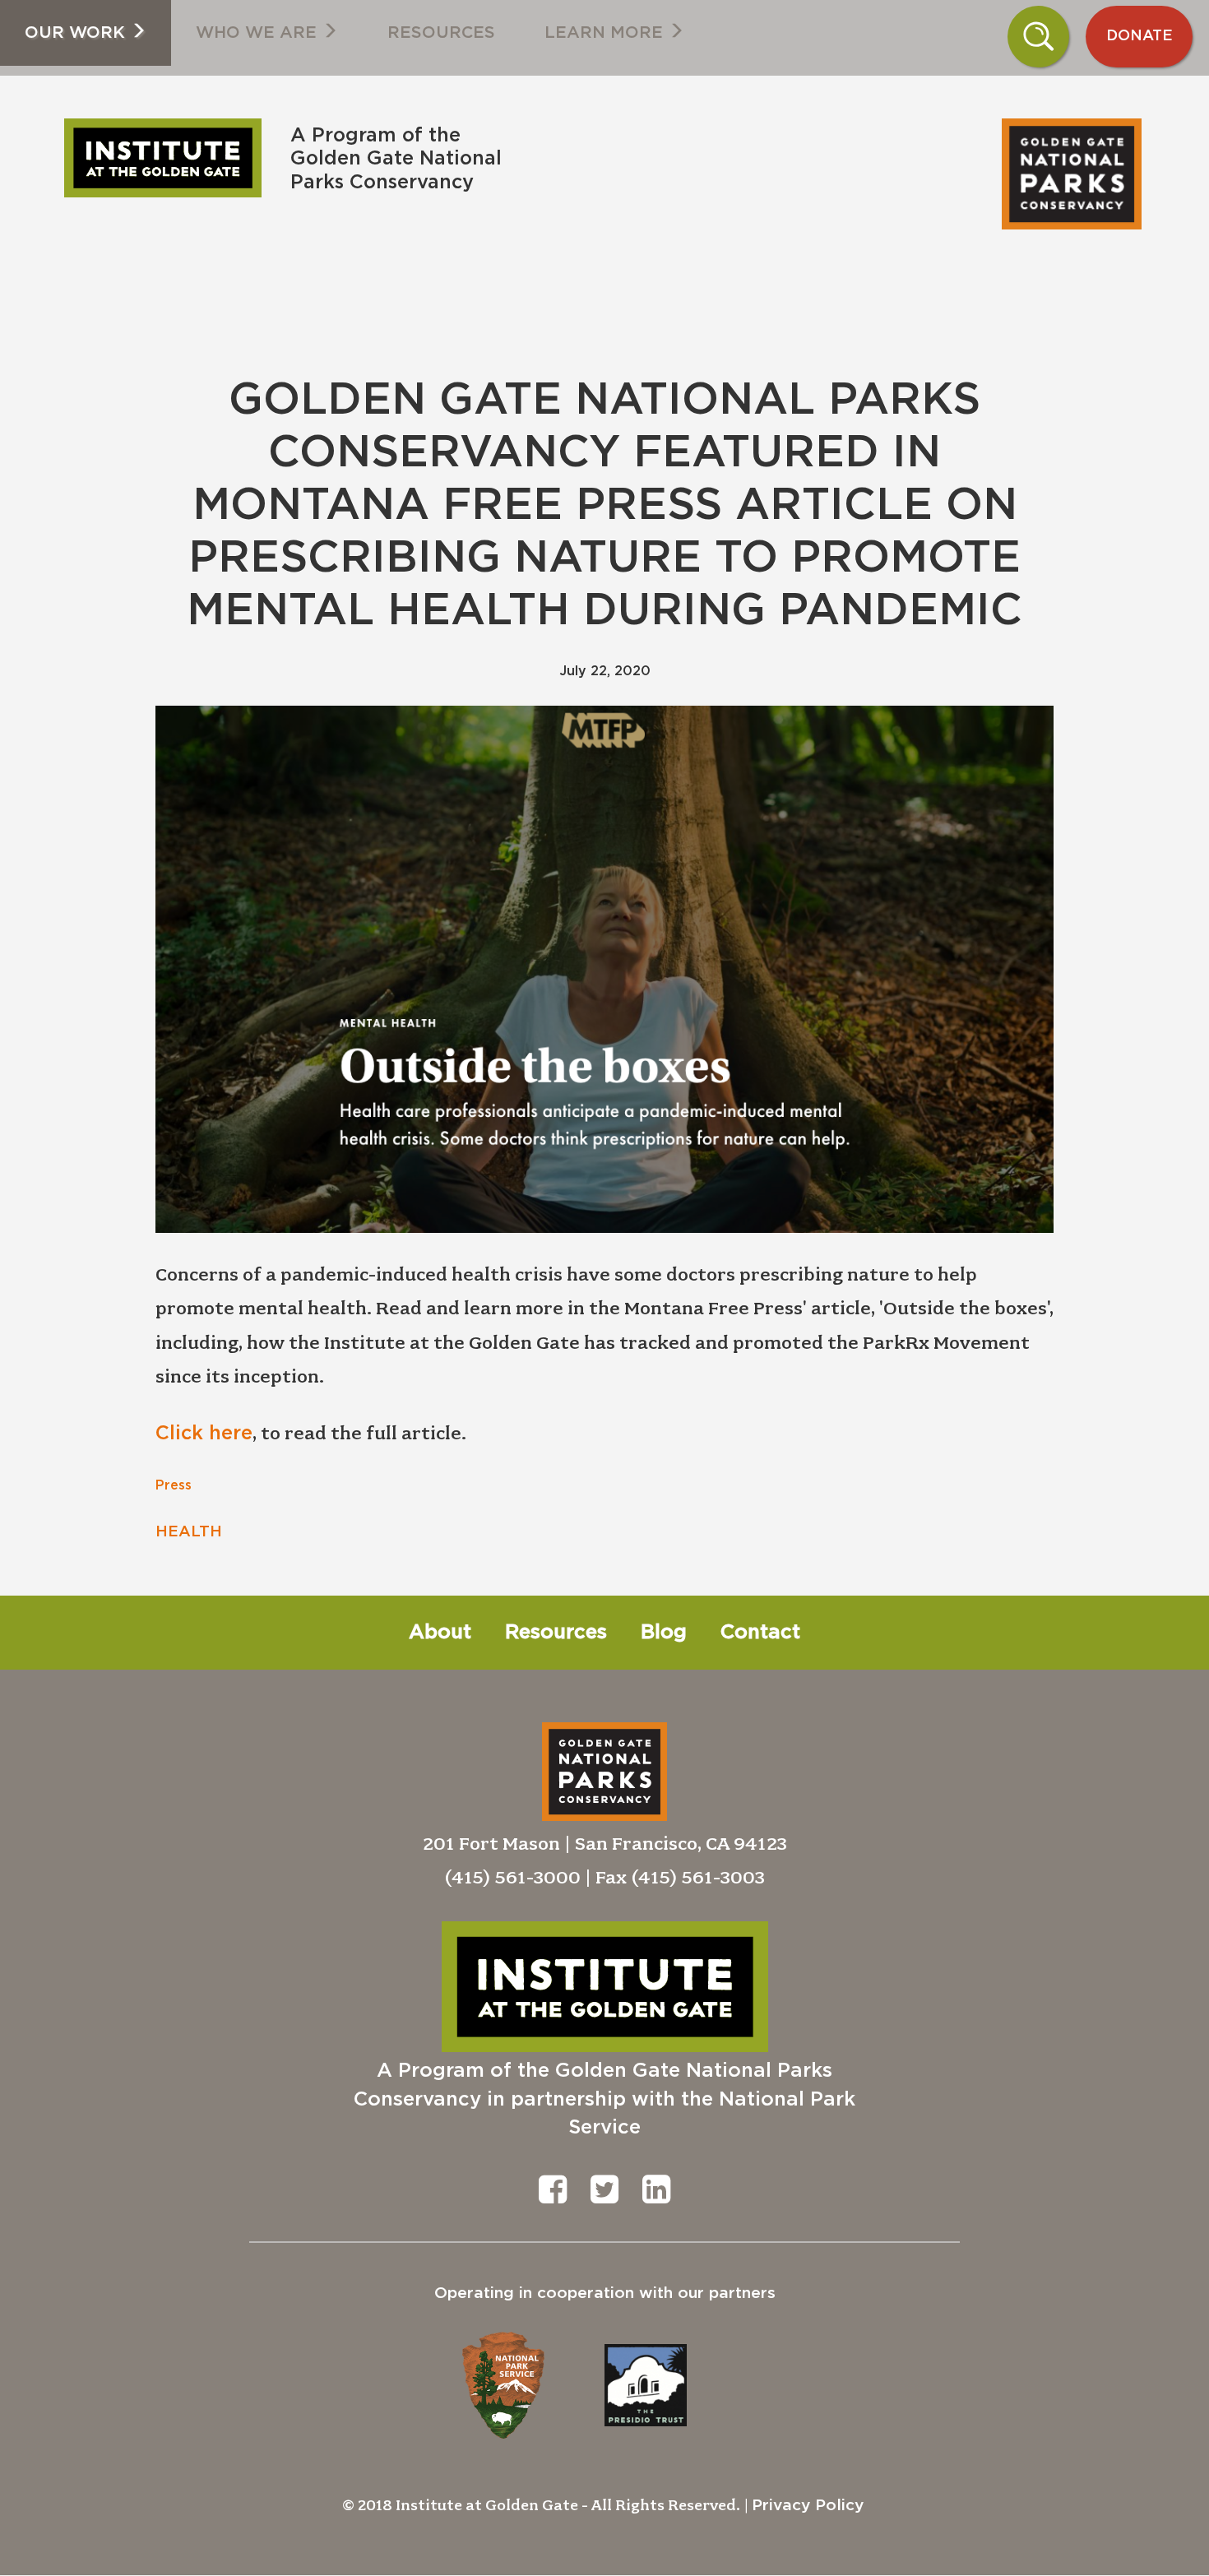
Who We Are (259, 33)
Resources (441, 33)
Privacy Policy (808, 2506)
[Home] (169, 158)
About (440, 1633)
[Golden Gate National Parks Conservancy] (527, 109)
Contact (760, 1633)
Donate (1140, 36)
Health (189, 1532)
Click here (204, 1434)
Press (174, 1485)
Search (1039, 36)
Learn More (606, 33)
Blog (664, 1633)
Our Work (77, 33)
